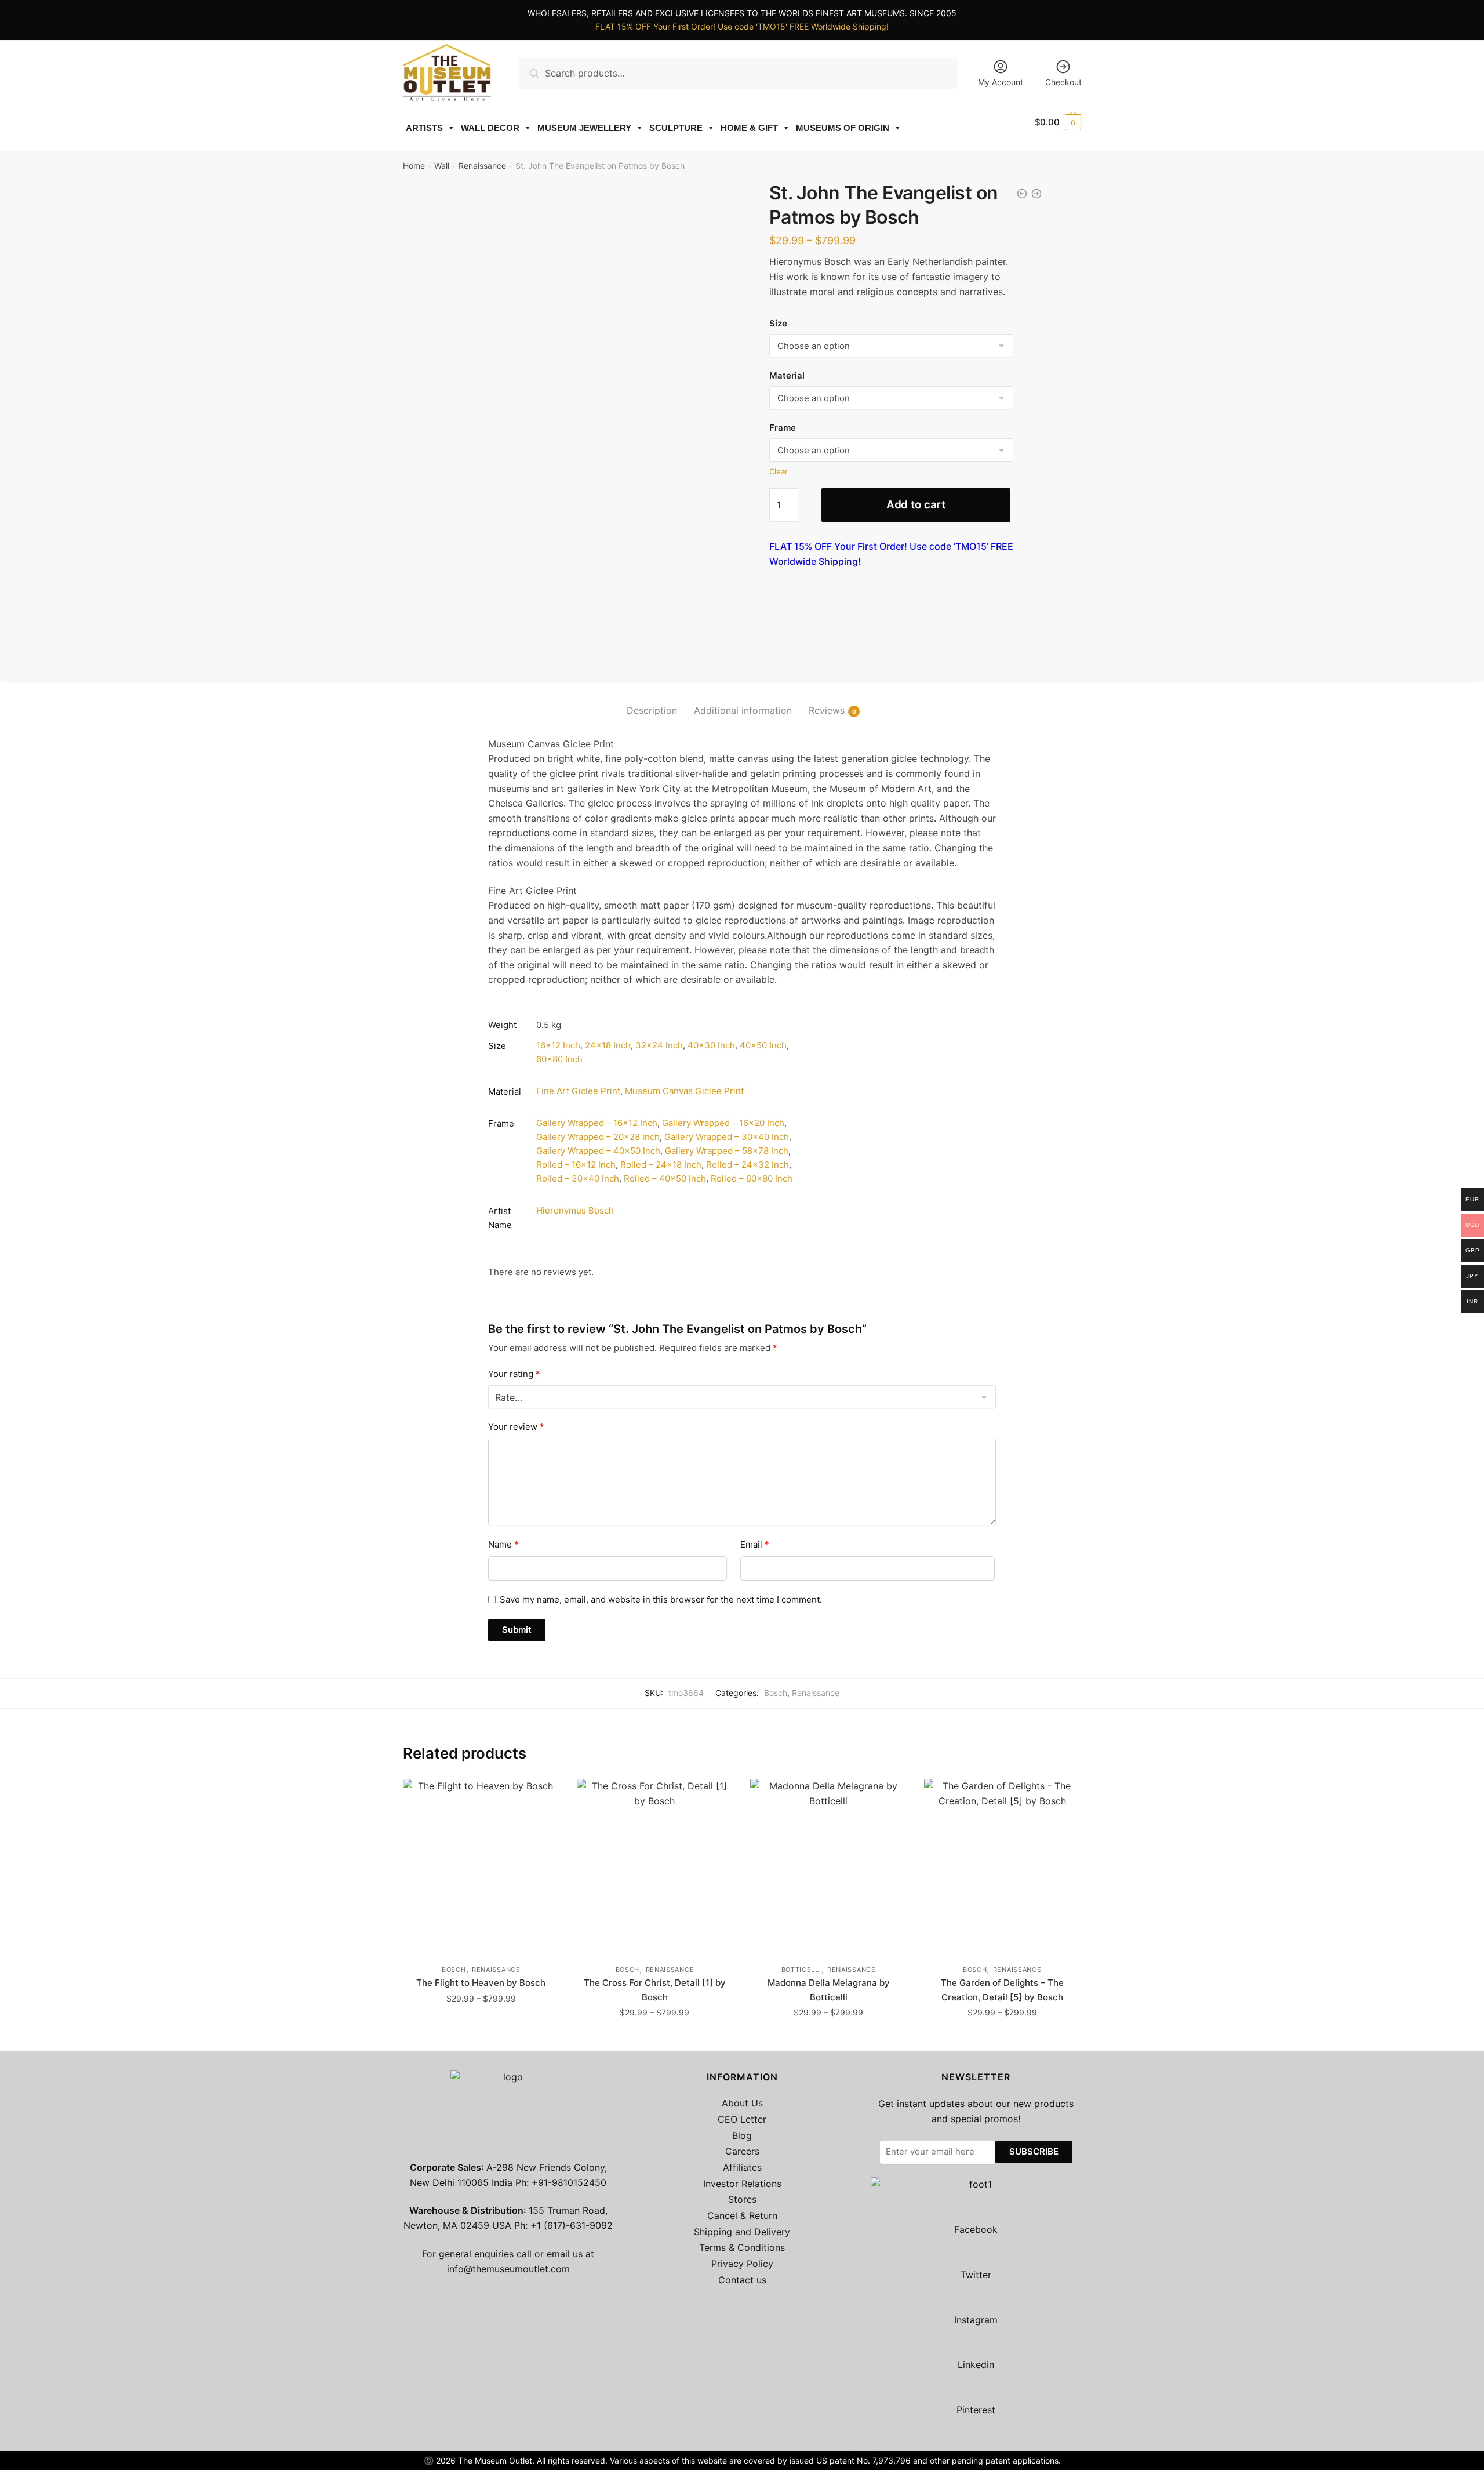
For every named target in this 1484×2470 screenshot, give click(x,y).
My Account (1001, 82)
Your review (516, 1427)
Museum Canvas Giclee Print (684, 1091)
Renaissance (482, 166)
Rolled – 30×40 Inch (578, 1178)
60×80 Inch (559, 1059)
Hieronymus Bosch (575, 1210)
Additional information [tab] (743, 710)
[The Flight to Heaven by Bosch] (481, 1866)
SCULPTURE (676, 128)
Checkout (1063, 82)
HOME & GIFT (749, 128)
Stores (742, 2199)
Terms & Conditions (742, 2247)
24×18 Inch (608, 1045)
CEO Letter (742, 2119)
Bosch (776, 1693)
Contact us (742, 2280)
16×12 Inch (558, 1045)
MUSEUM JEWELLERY (584, 128)
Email (755, 1544)
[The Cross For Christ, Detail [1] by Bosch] (655, 1866)
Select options (481, 2038)
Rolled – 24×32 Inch (748, 1165)
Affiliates (742, 2167)
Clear (779, 471)
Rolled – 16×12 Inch (576, 1165)
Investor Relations (742, 2184)
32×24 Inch (659, 1045)
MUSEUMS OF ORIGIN (843, 128)
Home (414, 166)
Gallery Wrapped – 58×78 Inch (727, 1151)
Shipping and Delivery (742, 2232)
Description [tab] (652, 710)
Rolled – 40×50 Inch (665, 1178)
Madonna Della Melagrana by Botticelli (829, 1990)
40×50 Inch (763, 1045)
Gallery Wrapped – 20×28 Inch (598, 1137)
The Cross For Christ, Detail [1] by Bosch (655, 1990)
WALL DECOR (490, 128)
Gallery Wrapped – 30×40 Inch (727, 1137)
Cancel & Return (742, 2215)
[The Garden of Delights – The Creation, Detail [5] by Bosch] (1002, 1866)
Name (503, 1544)
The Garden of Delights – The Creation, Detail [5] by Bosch (1002, 1990)
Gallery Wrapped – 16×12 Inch (597, 1123)
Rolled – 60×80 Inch (752, 1178)
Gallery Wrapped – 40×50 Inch (598, 1151)
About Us (742, 2103)
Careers (742, 2151)
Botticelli (801, 1970)
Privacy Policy (742, 2264)
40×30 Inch (711, 1045)
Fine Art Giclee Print (578, 1091)
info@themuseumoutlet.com (508, 2269)
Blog (742, 2135)
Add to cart (916, 505)
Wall (442, 166)
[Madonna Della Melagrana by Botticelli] (828, 1866)
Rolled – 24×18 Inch (661, 1165)
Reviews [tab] (827, 710)
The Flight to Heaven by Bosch (481, 1983)
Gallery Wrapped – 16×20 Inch (723, 1123)
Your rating (514, 1374)
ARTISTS (424, 128)
